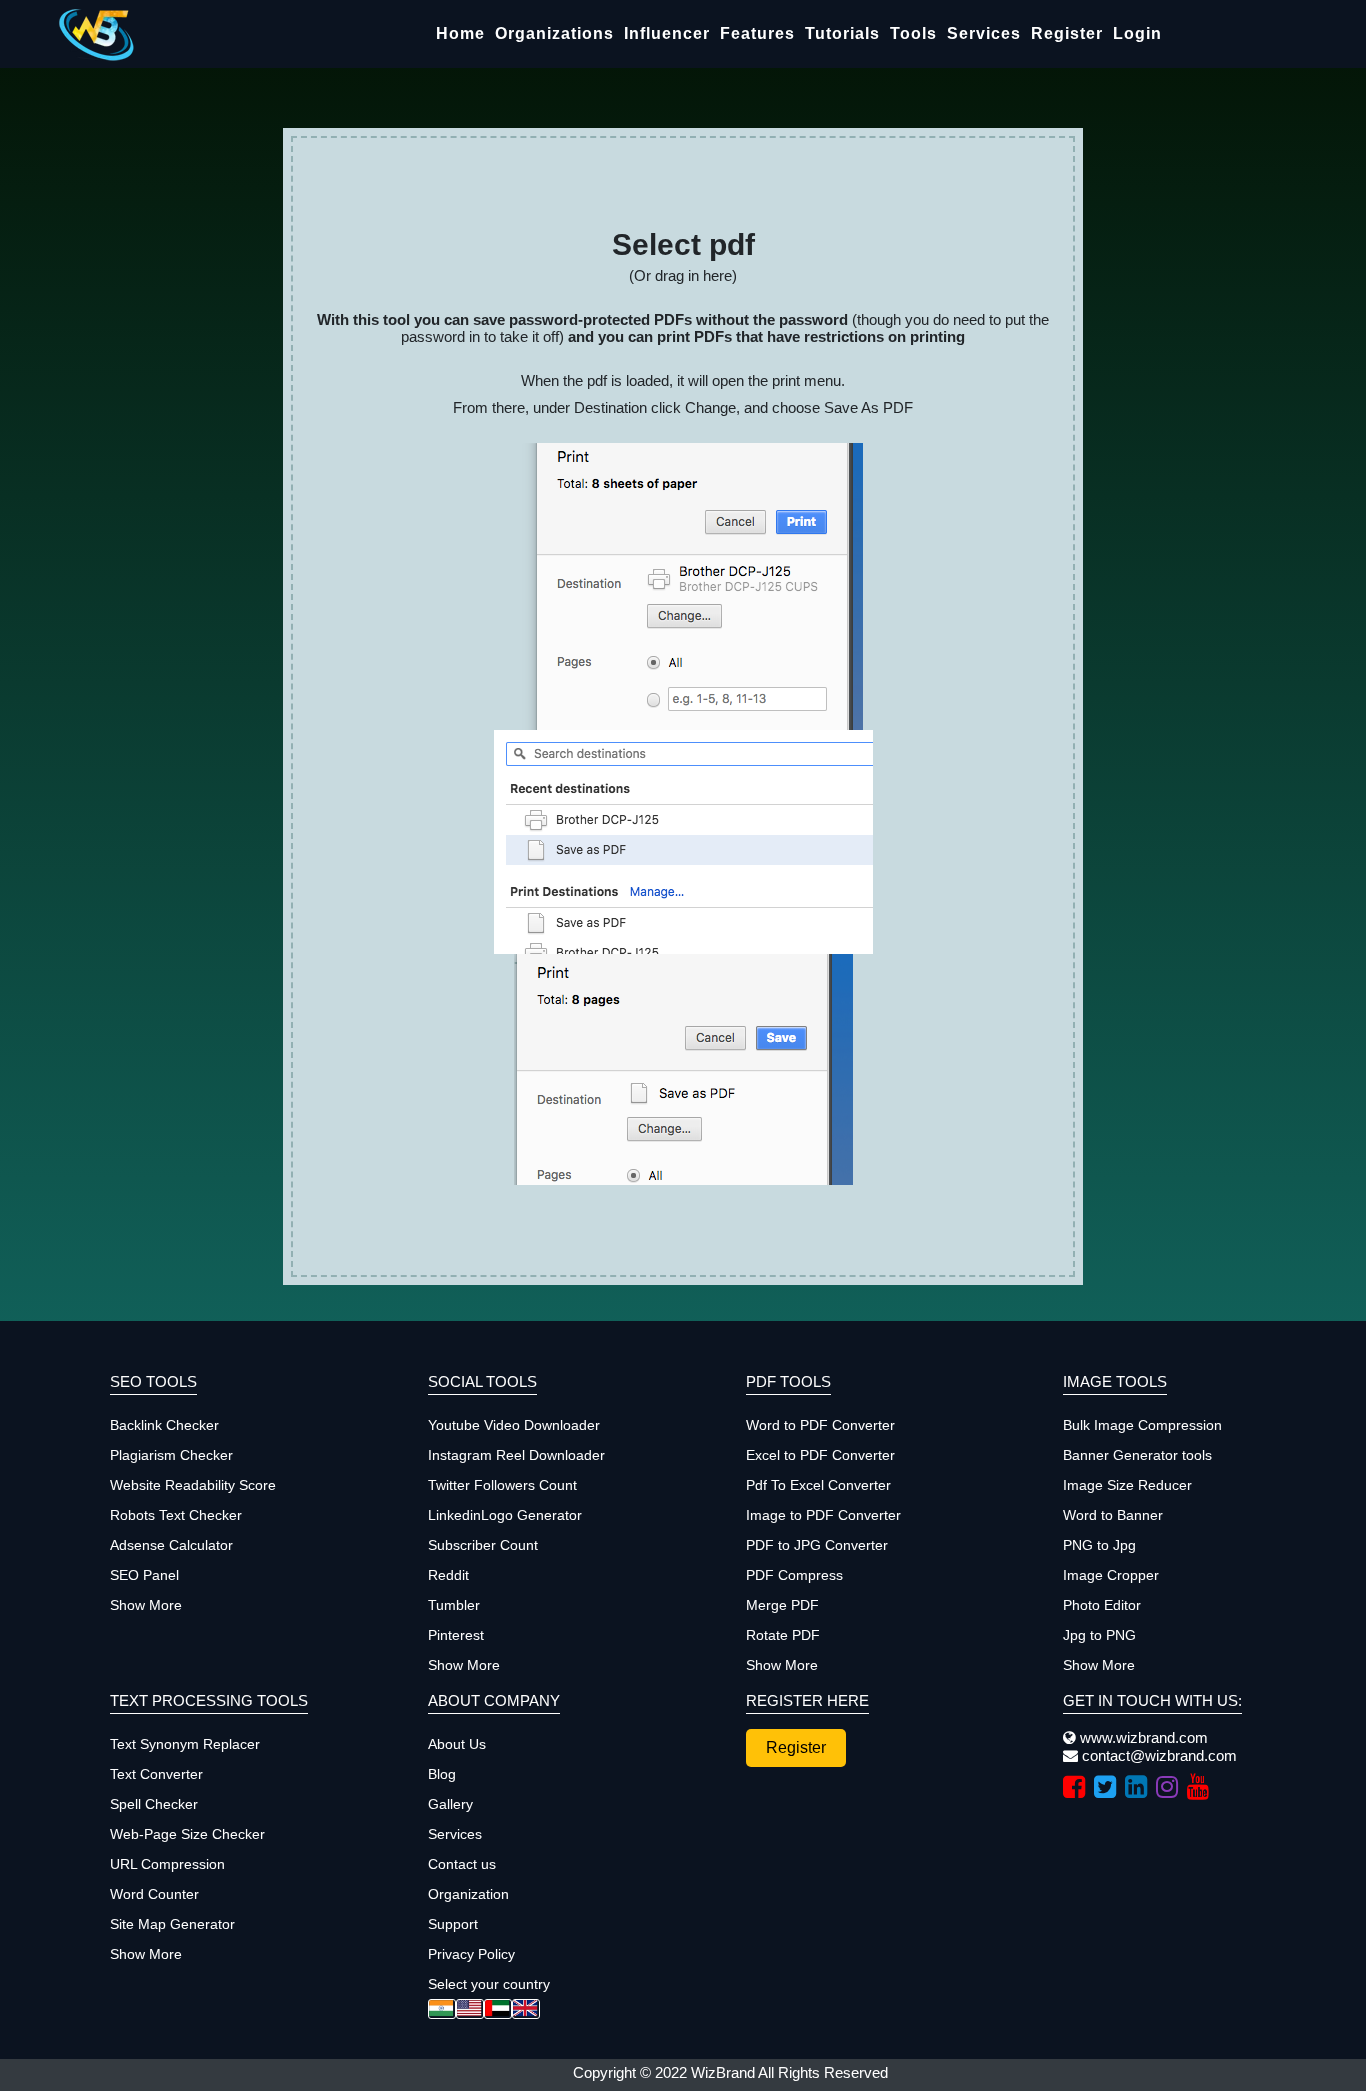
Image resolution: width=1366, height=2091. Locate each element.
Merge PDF (782, 1605)
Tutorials (842, 33)
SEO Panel (144, 1575)
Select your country (489, 1984)
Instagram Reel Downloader (516, 1455)
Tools (913, 33)
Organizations (554, 33)
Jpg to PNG (1099, 1635)
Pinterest (456, 1635)
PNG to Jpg (1099, 1545)
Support (453, 1924)
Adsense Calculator (171, 1545)
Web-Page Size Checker (187, 1834)
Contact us (462, 1864)
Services (984, 33)
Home (460, 33)
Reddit (448, 1575)
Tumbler (454, 1605)
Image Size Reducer (1127, 1485)
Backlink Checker (164, 1425)
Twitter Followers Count (502, 1485)
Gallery (450, 1804)
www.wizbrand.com (1142, 1737)
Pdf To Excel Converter (818, 1485)
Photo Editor (1102, 1605)
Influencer (667, 33)
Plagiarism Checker (171, 1455)
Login (1137, 33)
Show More (146, 1605)
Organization (468, 1894)
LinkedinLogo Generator (505, 1515)
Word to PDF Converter (820, 1425)
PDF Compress (794, 1575)
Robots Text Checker (176, 1515)
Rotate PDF (783, 1635)
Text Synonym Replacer (185, 1744)
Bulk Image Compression (1142, 1425)
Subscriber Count (483, 1545)
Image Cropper (1111, 1575)
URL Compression (167, 1864)
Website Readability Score (193, 1485)
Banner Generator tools (1137, 1455)
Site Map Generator (172, 1924)
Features (757, 33)
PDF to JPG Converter (817, 1545)
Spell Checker (154, 1804)
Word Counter (154, 1894)
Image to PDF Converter (823, 1515)
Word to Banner (1113, 1515)
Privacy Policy (471, 1954)
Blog (442, 1774)
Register (1067, 33)
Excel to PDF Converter (820, 1455)
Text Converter (156, 1774)
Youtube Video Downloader (514, 1425)
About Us (457, 1744)
